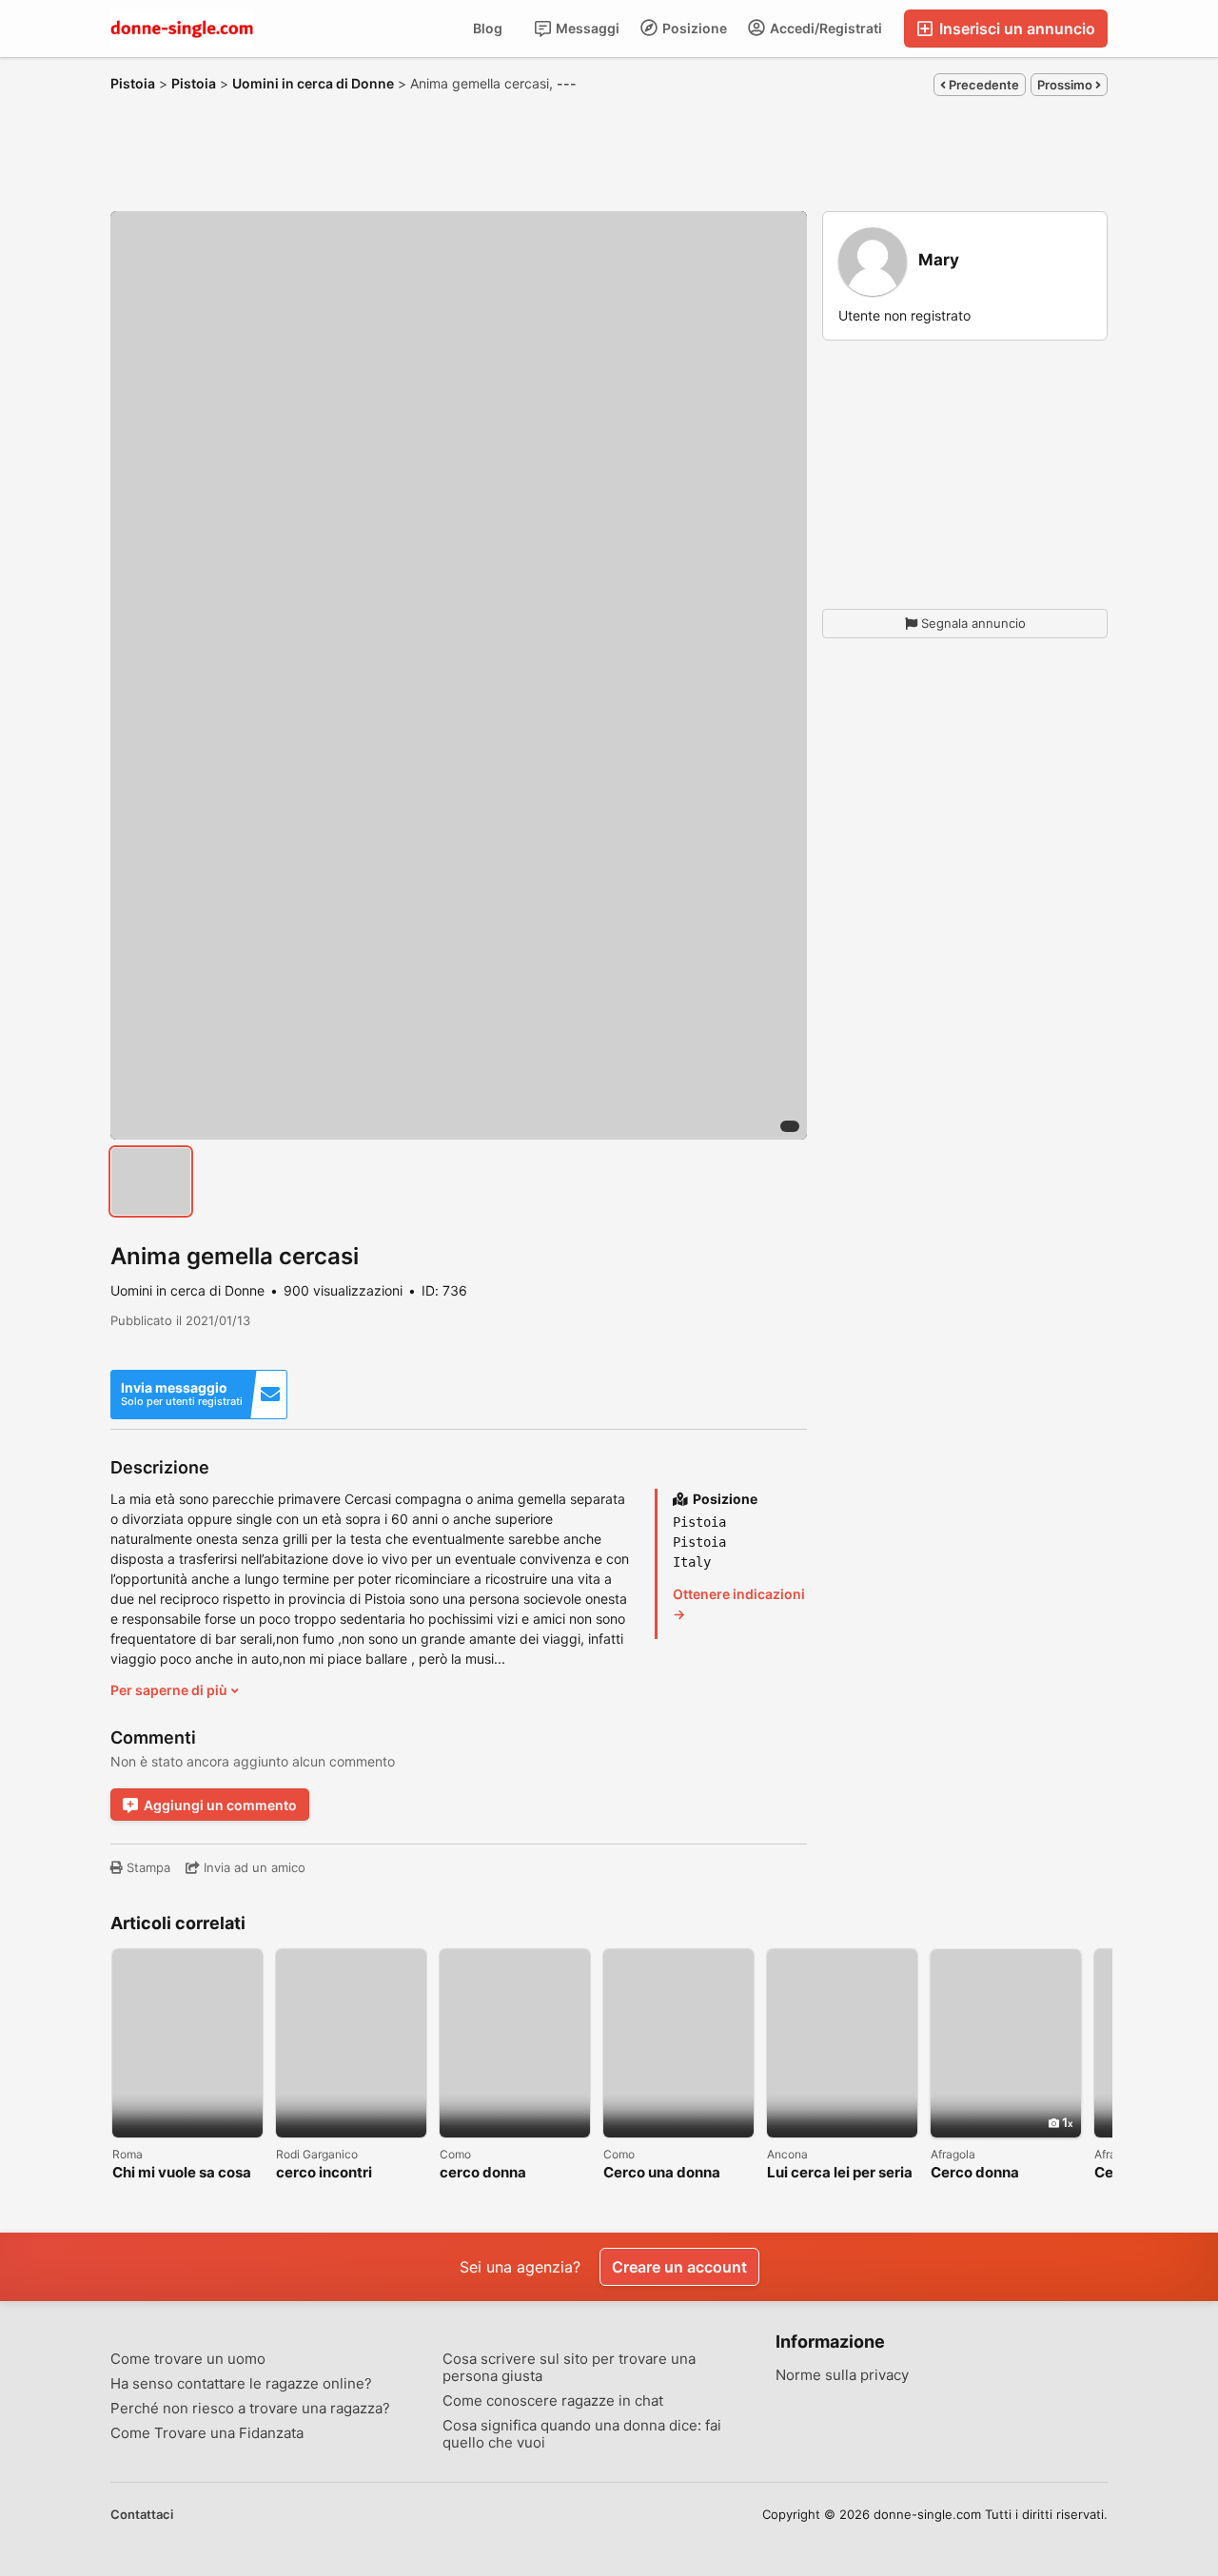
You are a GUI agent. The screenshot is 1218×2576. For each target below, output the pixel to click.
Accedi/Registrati (825, 28)
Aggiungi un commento (220, 1805)
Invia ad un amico (253, 1867)
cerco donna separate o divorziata (513, 2173)
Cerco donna (975, 2173)
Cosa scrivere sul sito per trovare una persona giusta (569, 2368)
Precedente (982, 85)
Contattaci (142, 2514)
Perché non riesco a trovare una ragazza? (250, 2409)
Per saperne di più (170, 1690)
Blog (488, 28)
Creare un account (679, 2267)
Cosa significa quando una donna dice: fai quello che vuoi (582, 2434)
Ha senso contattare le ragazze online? (241, 2384)
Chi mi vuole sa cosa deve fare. (182, 2173)
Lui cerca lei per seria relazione (840, 2173)
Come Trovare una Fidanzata (207, 2433)
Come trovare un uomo (188, 2359)
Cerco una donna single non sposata (668, 2173)
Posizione (693, 28)
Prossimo (1066, 85)
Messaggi (586, 28)
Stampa (147, 1867)
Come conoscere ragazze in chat (553, 2401)
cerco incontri (324, 2173)
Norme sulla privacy (842, 2375)
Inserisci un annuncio (1015, 29)
